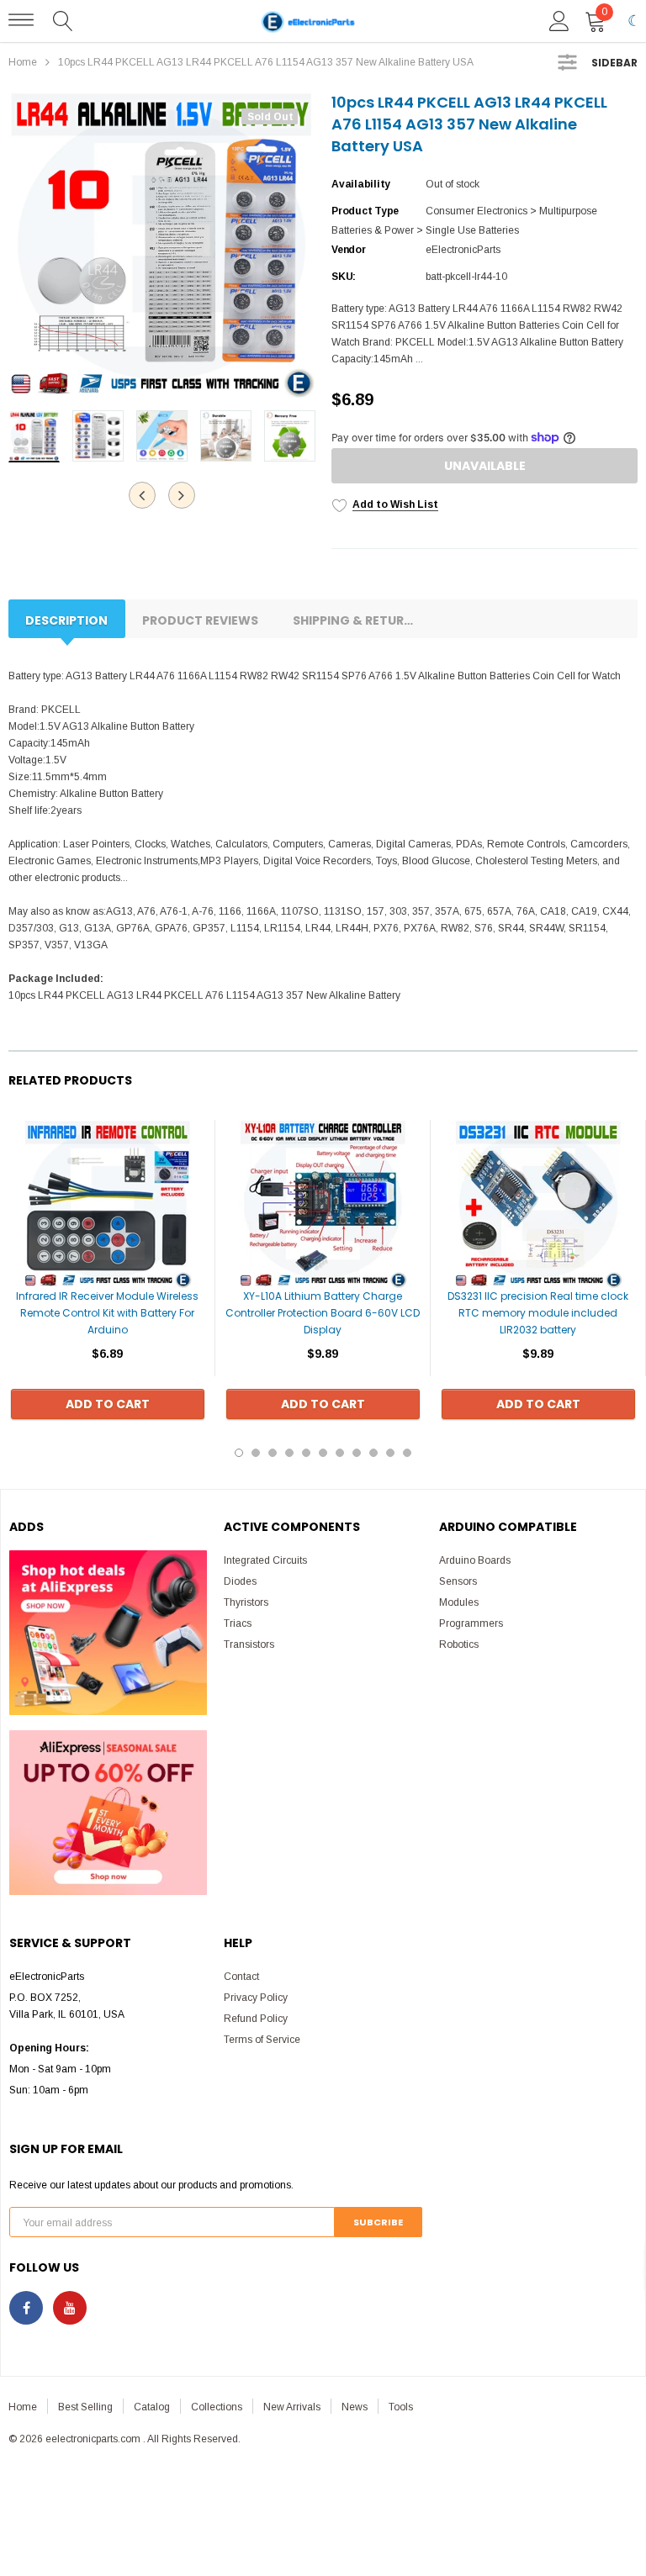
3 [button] (273, 1453)
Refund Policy (256, 2019)
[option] (161, 245)
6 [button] (323, 1453)
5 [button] (306, 1453)
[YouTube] (70, 2308)
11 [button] (407, 1453)
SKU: (344, 277)
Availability (361, 184)
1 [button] (239, 1453)
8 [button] (357, 1453)
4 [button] (289, 1453)
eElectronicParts (463, 250)
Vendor (349, 250)
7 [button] (340, 1453)
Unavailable (485, 466)
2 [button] (256, 1453)
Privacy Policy (256, 1998)
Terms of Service (262, 2040)
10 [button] (390, 1453)
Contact (241, 1977)
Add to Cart (108, 1404)
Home (23, 62)
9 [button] (373, 1453)
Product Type (365, 211)
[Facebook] (26, 2308)
